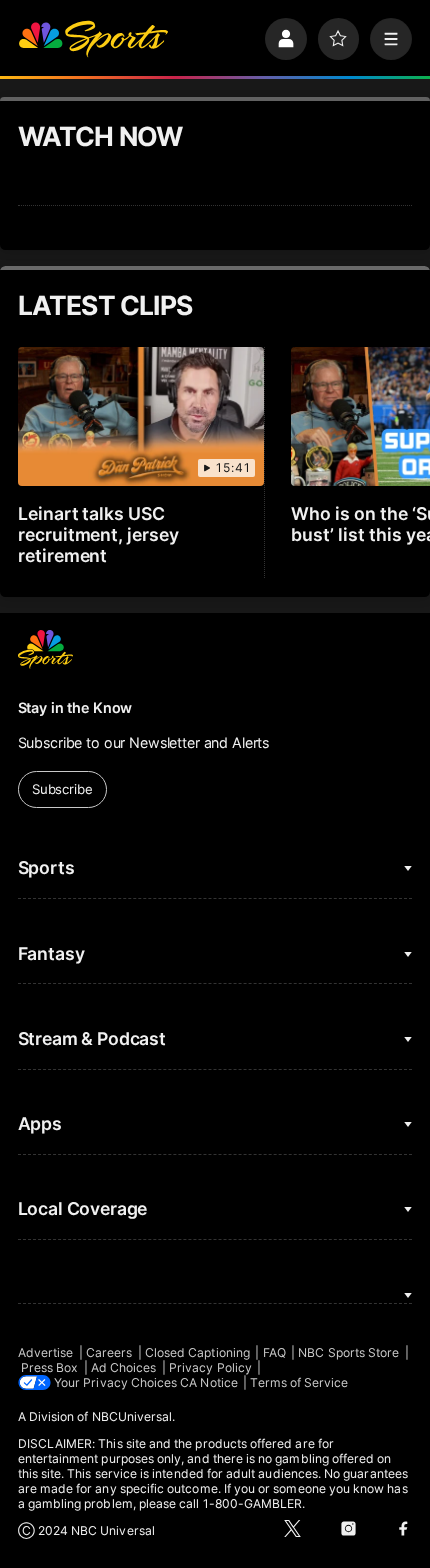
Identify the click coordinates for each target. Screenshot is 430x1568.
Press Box (50, 1367)
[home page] (93, 39)
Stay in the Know (75, 707)
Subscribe (62, 789)
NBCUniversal (132, 1416)
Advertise (46, 1352)
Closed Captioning (197, 1352)
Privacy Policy (210, 1367)
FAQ (274, 1352)
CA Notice (209, 1382)
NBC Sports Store (348, 1352)
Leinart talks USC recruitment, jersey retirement (99, 534)
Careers (109, 1352)
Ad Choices (124, 1367)
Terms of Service (299, 1382)
